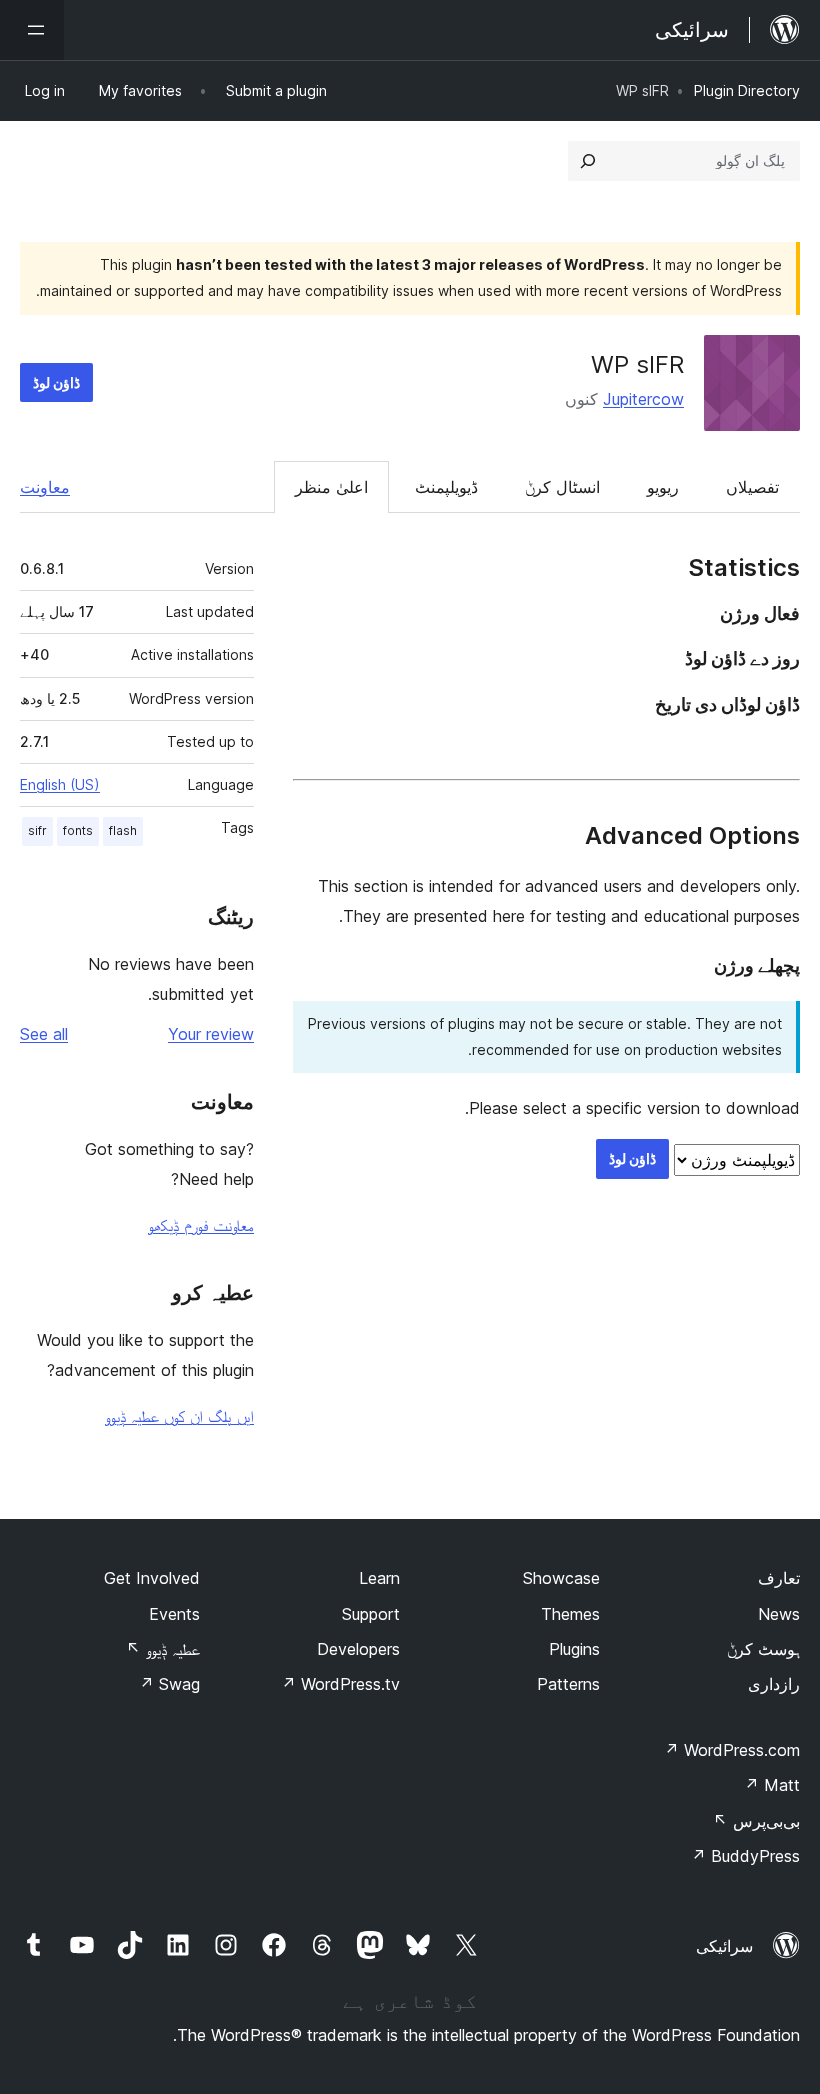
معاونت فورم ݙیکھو (201, 1225)
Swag (169, 1684)
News (779, 1614)
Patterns (568, 1684)
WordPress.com (732, 1750)
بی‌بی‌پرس (756, 1821)
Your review (211, 1034)
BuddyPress (745, 1856)
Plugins (574, 1649)
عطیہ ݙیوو (163, 1649)
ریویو (663, 487)
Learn (379, 1578)
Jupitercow (643, 399)
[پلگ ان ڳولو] (588, 161)
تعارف (779, 1578)
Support (371, 1614)
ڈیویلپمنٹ (446, 487)
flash (123, 830)
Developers (358, 1649)
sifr (37, 830)
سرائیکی (724, 1946)
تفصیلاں (752, 487)
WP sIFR (637, 364)
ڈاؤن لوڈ (56, 382)
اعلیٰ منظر (331, 487)
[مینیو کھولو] (32, 30)
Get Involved (152, 1578)
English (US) (60, 784)
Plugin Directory (747, 90)
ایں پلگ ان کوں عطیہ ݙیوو (179, 1416)
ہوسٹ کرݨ (763, 1649)
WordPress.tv (340, 1684)
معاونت (45, 487)
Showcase (561, 1578)
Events (174, 1614)
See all (44, 1034)
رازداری (774, 1684)
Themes (570, 1614)
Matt (772, 1785)
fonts (78, 830)
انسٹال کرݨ (562, 487)
